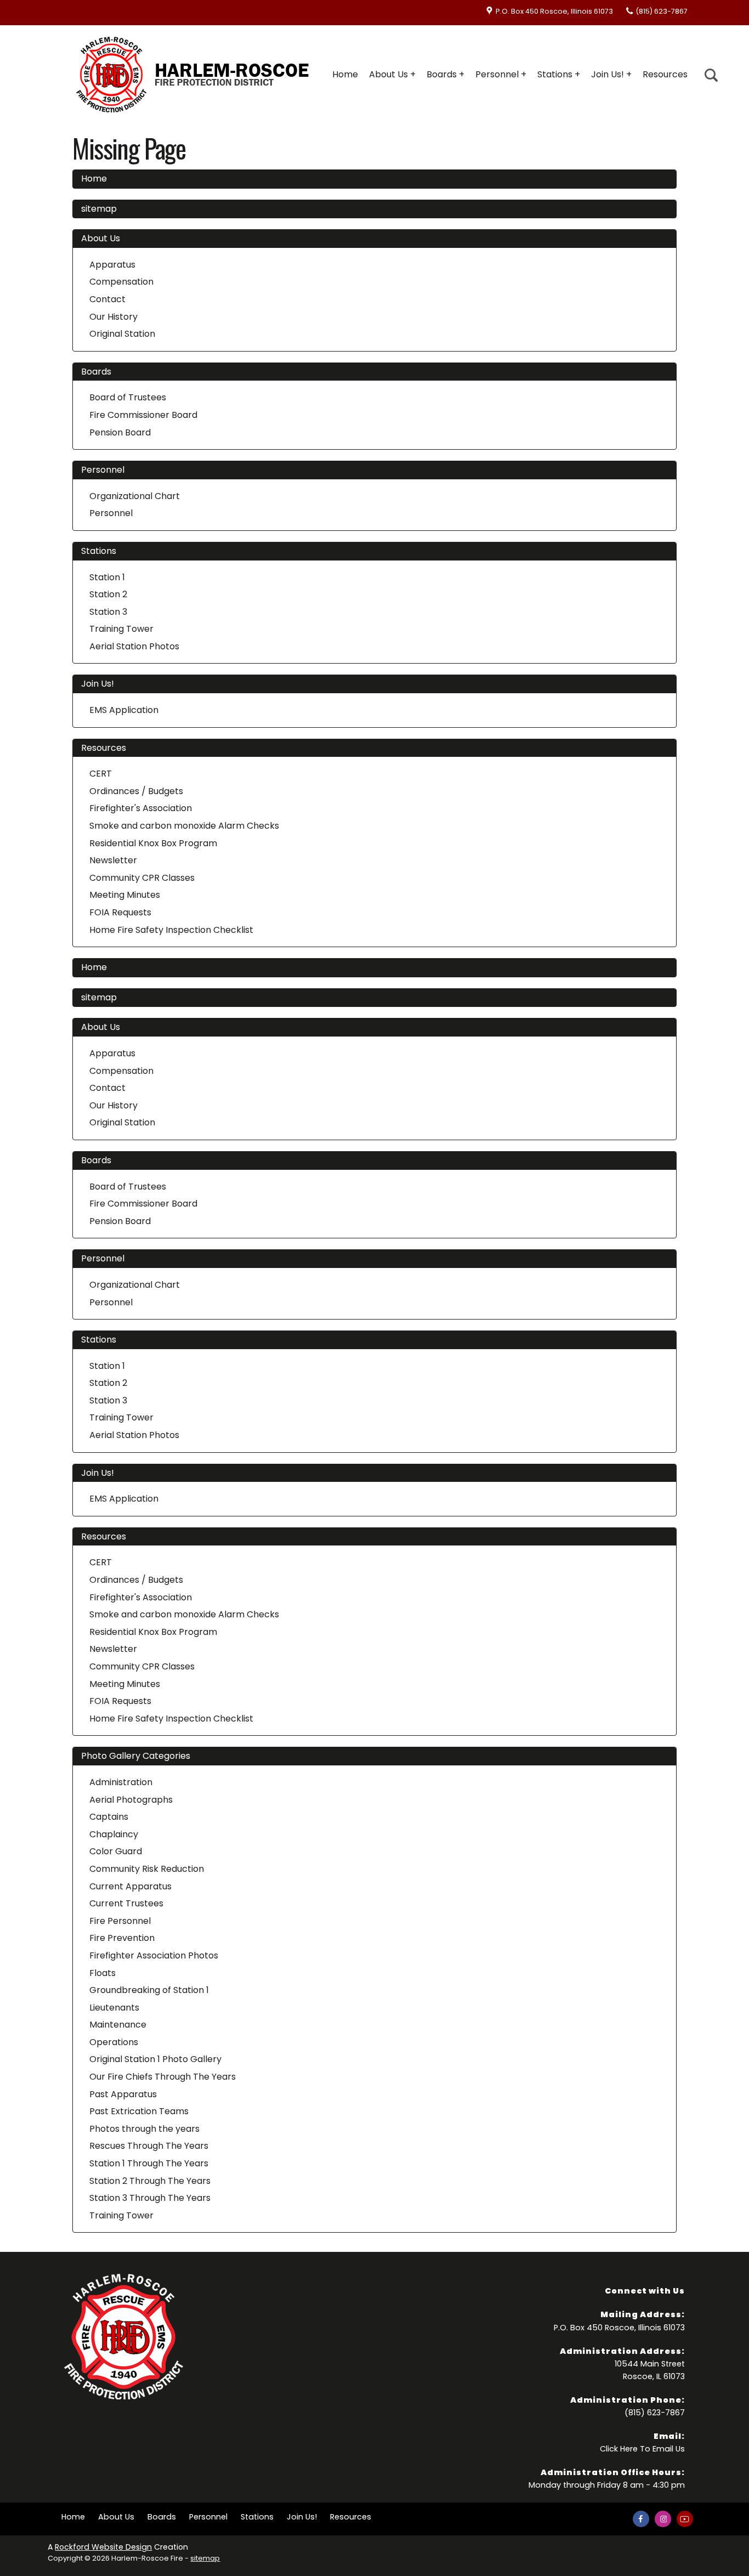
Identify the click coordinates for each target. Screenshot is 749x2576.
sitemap (99, 209)
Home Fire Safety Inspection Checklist (171, 930)
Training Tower (121, 629)
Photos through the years (144, 2129)
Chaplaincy (114, 1834)
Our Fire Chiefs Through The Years (163, 2077)
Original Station (122, 334)
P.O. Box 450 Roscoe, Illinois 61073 (554, 11)
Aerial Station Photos (134, 646)
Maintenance (118, 2025)
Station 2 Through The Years (150, 2181)
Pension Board (120, 432)
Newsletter (113, 860)
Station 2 (108, 594)
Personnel (497, 74)
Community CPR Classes (142, 878)
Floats (103, 1973)
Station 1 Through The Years (149, 2163)
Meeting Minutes (125, 895)
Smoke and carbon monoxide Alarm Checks (184, 826)
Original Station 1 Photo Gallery (155, 2059)
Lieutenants (114, 2008)
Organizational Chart (135, 496)
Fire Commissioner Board (143, 415)
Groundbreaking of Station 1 (149, 1990)
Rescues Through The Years (149, 2146)
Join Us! (608, 74)
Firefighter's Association (141, 808)
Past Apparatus (123, 2094)
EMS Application (124, 710)
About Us (388, 74)
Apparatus (112, 265)
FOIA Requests (120, 912)
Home (345, 74)
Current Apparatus (130, 1886)
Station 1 (107, 577)
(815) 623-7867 (662, 11)
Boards (442, 74)
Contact (107, 299)
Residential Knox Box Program (153, 843)
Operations (114, 2042)
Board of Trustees (128, 397)
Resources (665, 74)
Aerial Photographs (131, 1800)
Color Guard (116, 1851)
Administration (121, 1782)
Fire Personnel (120, 1921)
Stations (555, 74)
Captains (109, 1817)
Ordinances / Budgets (136, 791)
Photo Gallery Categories (136, 1756)
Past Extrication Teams (139, 2111)
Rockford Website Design (103, 2547)
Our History (114, 317)
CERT (101, 774)
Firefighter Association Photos (154, 1955)
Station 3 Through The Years (150, 2198)
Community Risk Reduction (147, 1869)
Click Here (619, 2449)
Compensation (121, 282)
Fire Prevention (122, 1938)
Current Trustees (126, 1903)
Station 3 (108, 612)
